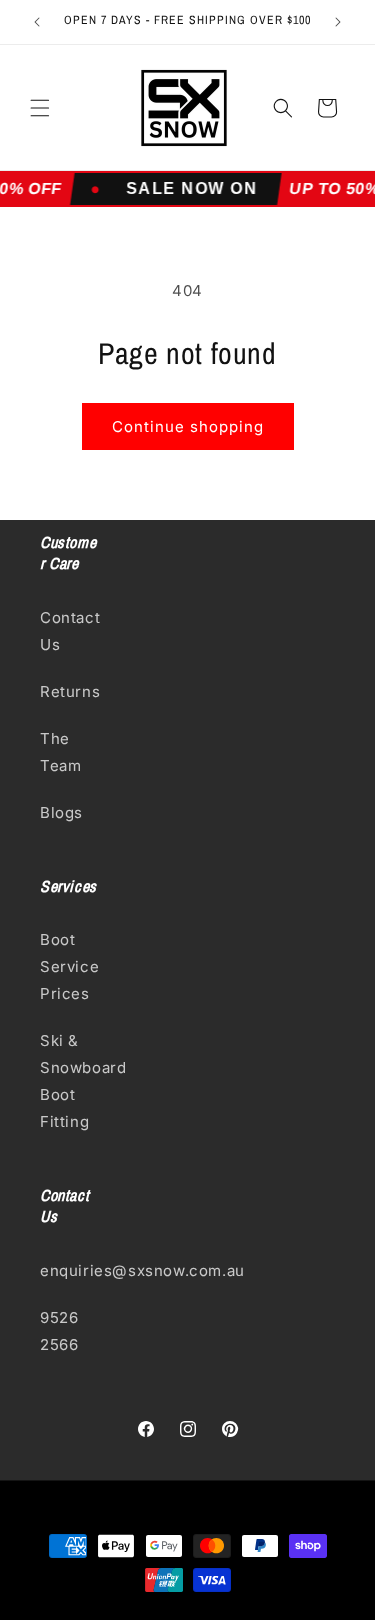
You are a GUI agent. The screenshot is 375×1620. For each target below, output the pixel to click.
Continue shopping (188, 426)
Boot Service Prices (69, 966)
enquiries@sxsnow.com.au (69, 1270)
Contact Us (69, 631)
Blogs (61, 812)
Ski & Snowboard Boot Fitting (69, 1081)
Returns (69, 691)
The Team (60, 752)
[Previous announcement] (37, 22)
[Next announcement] (338, 22)
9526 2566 (59, 1331)
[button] (40, 108)
